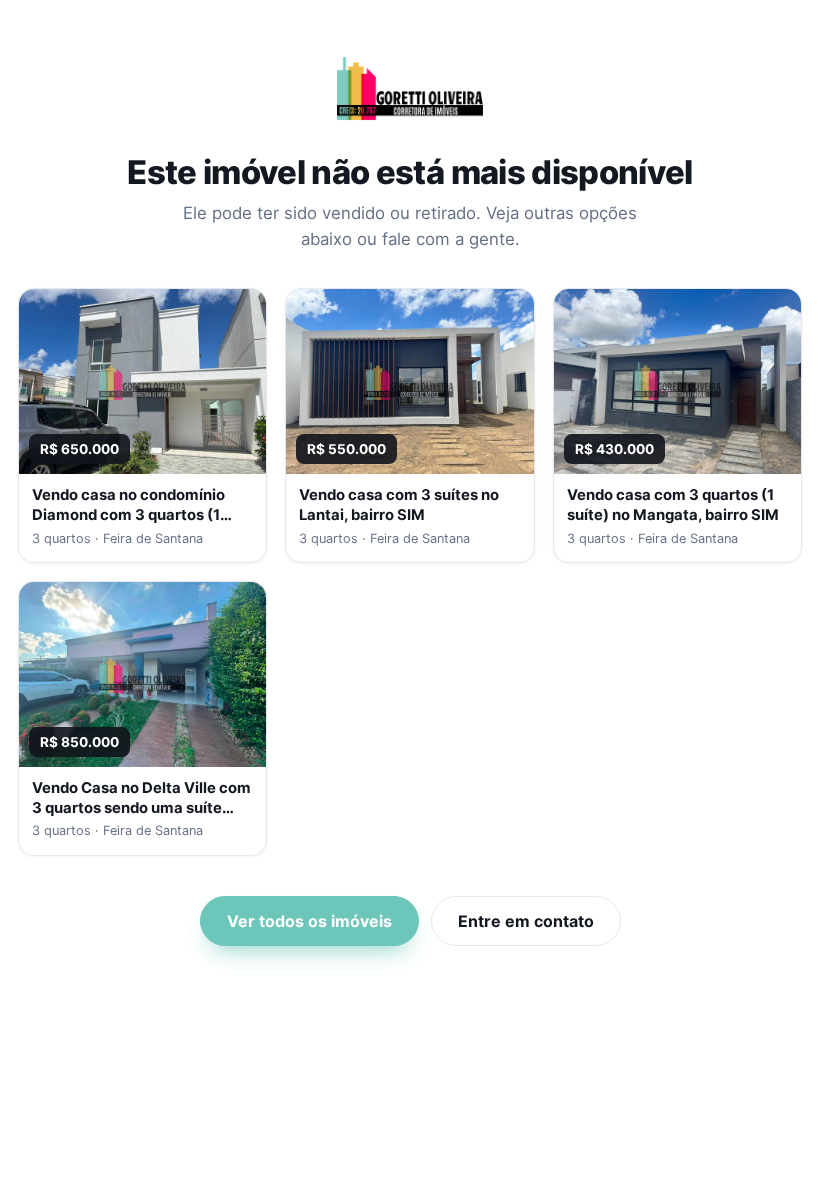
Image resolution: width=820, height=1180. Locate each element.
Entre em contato (526, 921)
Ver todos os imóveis (309, 921)
